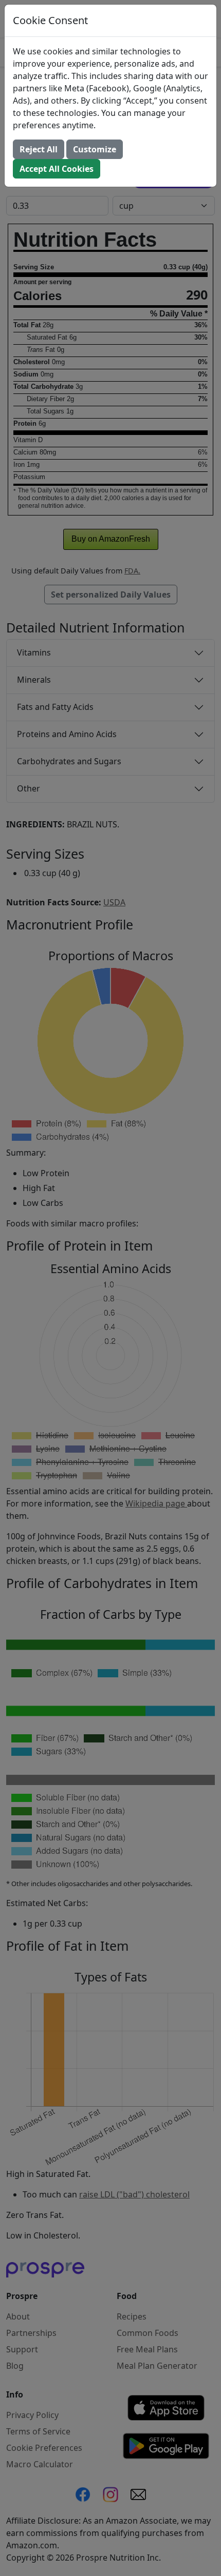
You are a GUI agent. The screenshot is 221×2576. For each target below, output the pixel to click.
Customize (95, 149)
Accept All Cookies (57, 169)
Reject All (39, 149)
